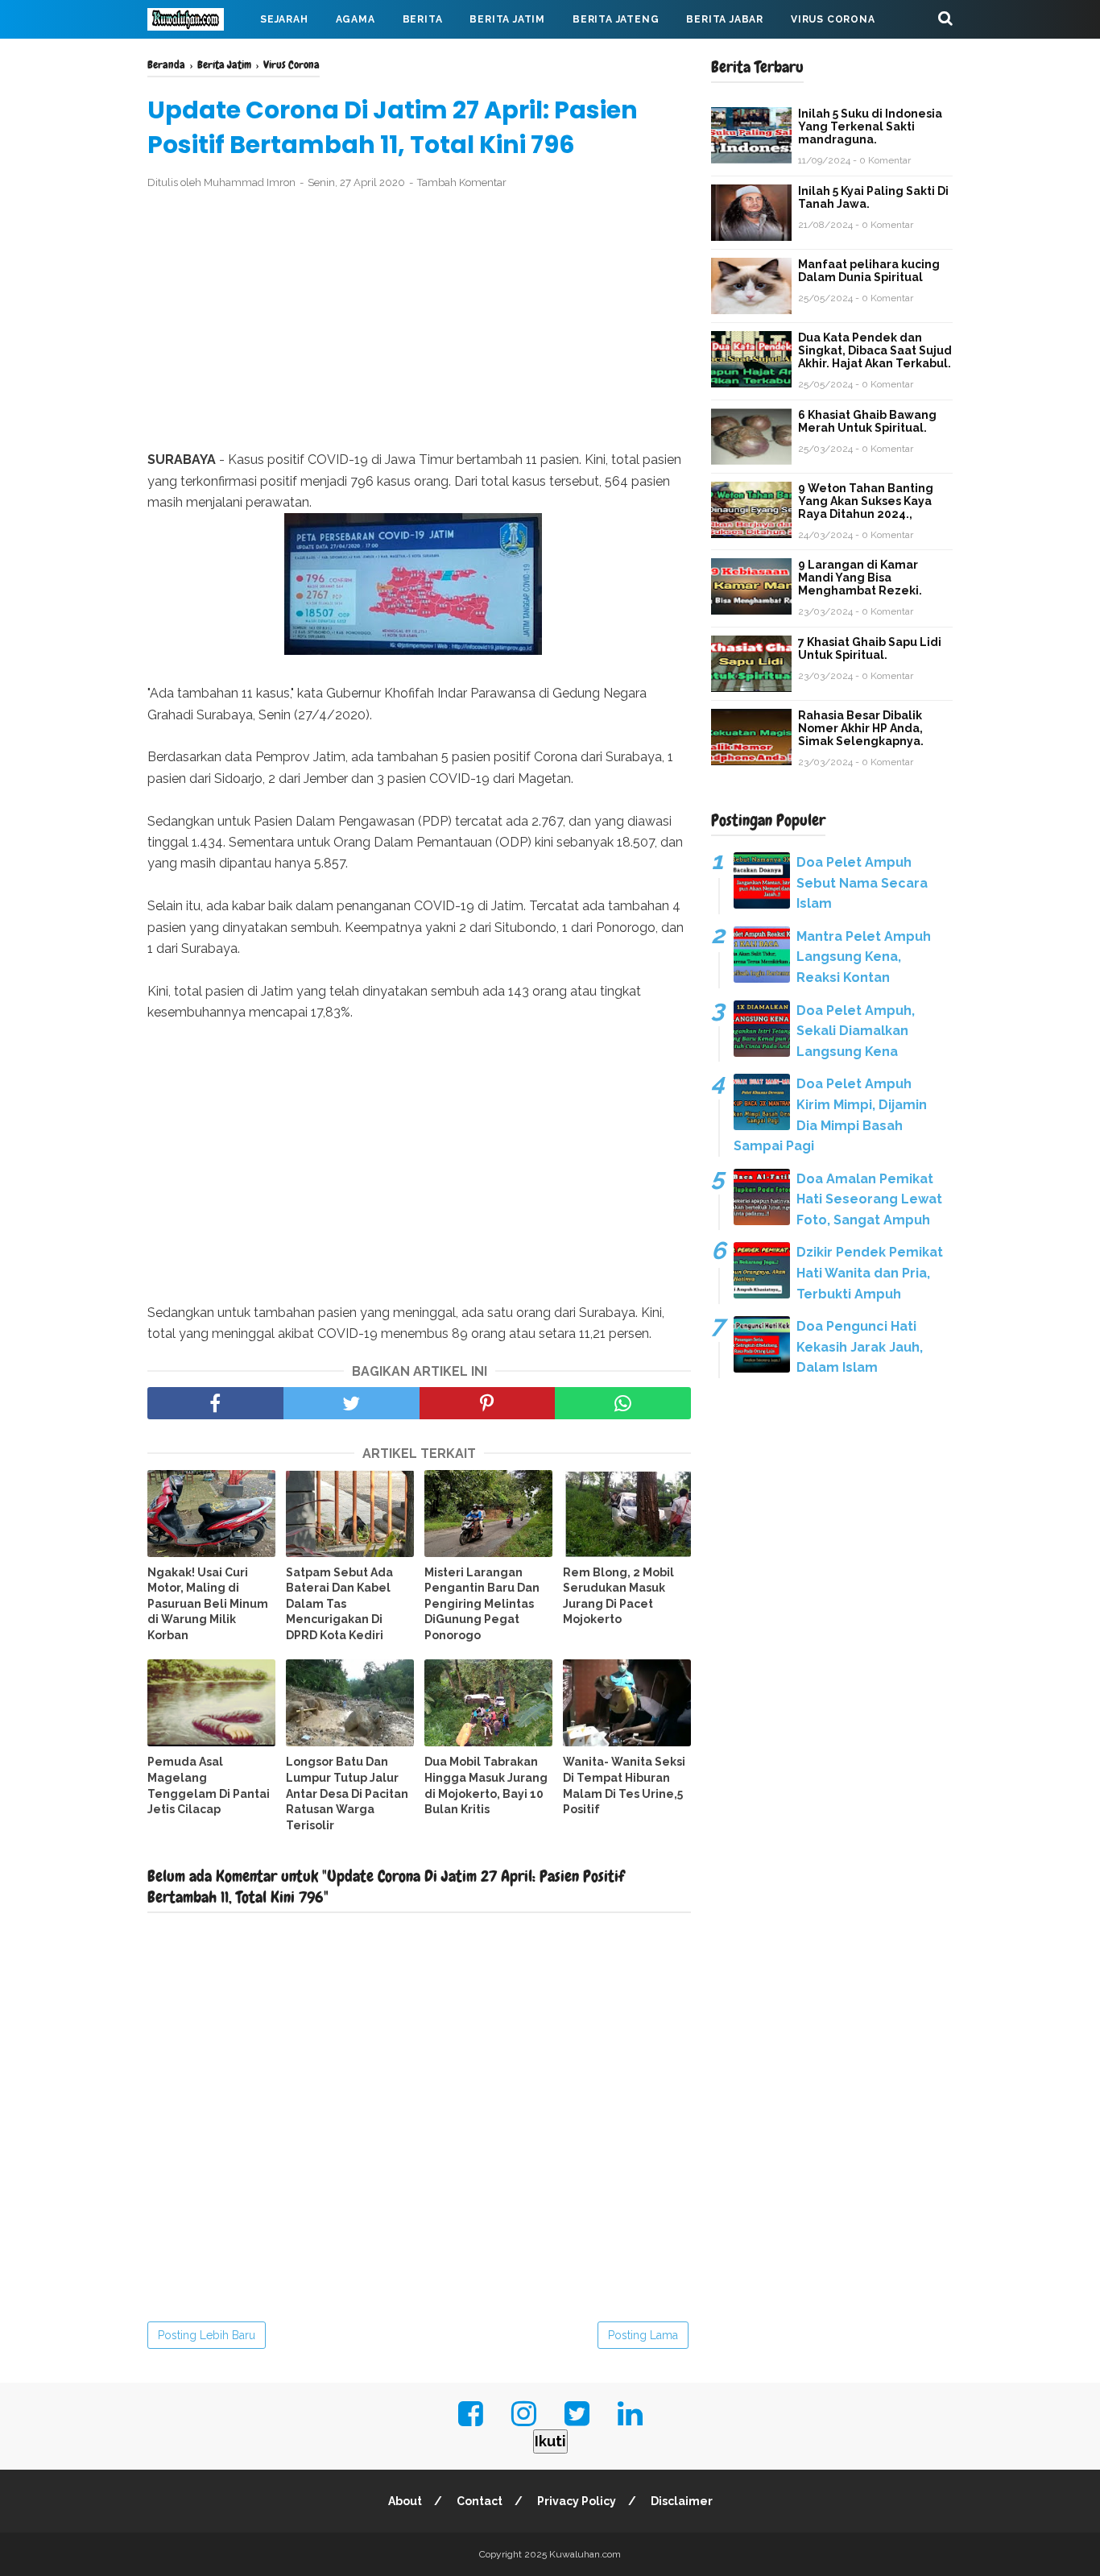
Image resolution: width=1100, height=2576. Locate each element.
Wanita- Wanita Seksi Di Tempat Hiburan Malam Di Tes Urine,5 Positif (624, 1785)
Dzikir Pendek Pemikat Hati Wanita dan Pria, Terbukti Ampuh (870, 1273)
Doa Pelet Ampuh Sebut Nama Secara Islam (862, 883)
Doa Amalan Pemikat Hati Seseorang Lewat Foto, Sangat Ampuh (869, 1199)
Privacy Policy (577, 2501)
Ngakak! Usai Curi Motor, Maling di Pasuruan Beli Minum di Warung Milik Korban (208, 1604)
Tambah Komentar (462, 182)
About (405, 2501)
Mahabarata (198, 58)
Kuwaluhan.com (585, 2554)
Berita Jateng (616, 19)
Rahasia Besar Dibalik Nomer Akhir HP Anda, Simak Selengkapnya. (861, 728)
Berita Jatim (507, 19)
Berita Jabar (725, 19)
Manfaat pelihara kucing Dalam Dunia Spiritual (869, 271)
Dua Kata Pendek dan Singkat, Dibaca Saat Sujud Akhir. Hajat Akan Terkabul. (875, 350)
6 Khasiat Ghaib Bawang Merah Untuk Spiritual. (867, 421)
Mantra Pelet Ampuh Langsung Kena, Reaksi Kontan (864, 957)
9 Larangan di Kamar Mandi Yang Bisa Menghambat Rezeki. (860, 578)
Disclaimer (682, 2501)
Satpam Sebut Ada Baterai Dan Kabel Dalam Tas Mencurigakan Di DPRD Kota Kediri (339, 1604)
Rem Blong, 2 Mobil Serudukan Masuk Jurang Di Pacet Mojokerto (618, 1596)
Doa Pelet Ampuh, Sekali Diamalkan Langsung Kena (856, 1031)
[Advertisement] (419, 321)
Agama (356, 19)
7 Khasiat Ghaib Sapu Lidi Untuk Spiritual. (870, 648)
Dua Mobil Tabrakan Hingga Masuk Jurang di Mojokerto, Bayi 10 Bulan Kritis (486, 1785)
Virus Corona (833, 19)
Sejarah (284, 19)
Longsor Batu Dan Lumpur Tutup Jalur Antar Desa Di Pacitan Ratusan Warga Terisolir (347, 1793)
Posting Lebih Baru (207, 2335)
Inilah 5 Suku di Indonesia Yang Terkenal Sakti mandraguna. (870, 126)
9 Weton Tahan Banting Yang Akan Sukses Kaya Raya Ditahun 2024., (866, 501)
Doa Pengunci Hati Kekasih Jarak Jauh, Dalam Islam (860, 1347)
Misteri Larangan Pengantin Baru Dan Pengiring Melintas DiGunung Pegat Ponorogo (482, 1604)
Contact (480, 2501)
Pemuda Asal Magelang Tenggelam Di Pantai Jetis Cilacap (209, 1785)
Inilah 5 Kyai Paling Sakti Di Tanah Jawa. (873, 197)
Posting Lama (643, 2335)
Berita (423, 19)
